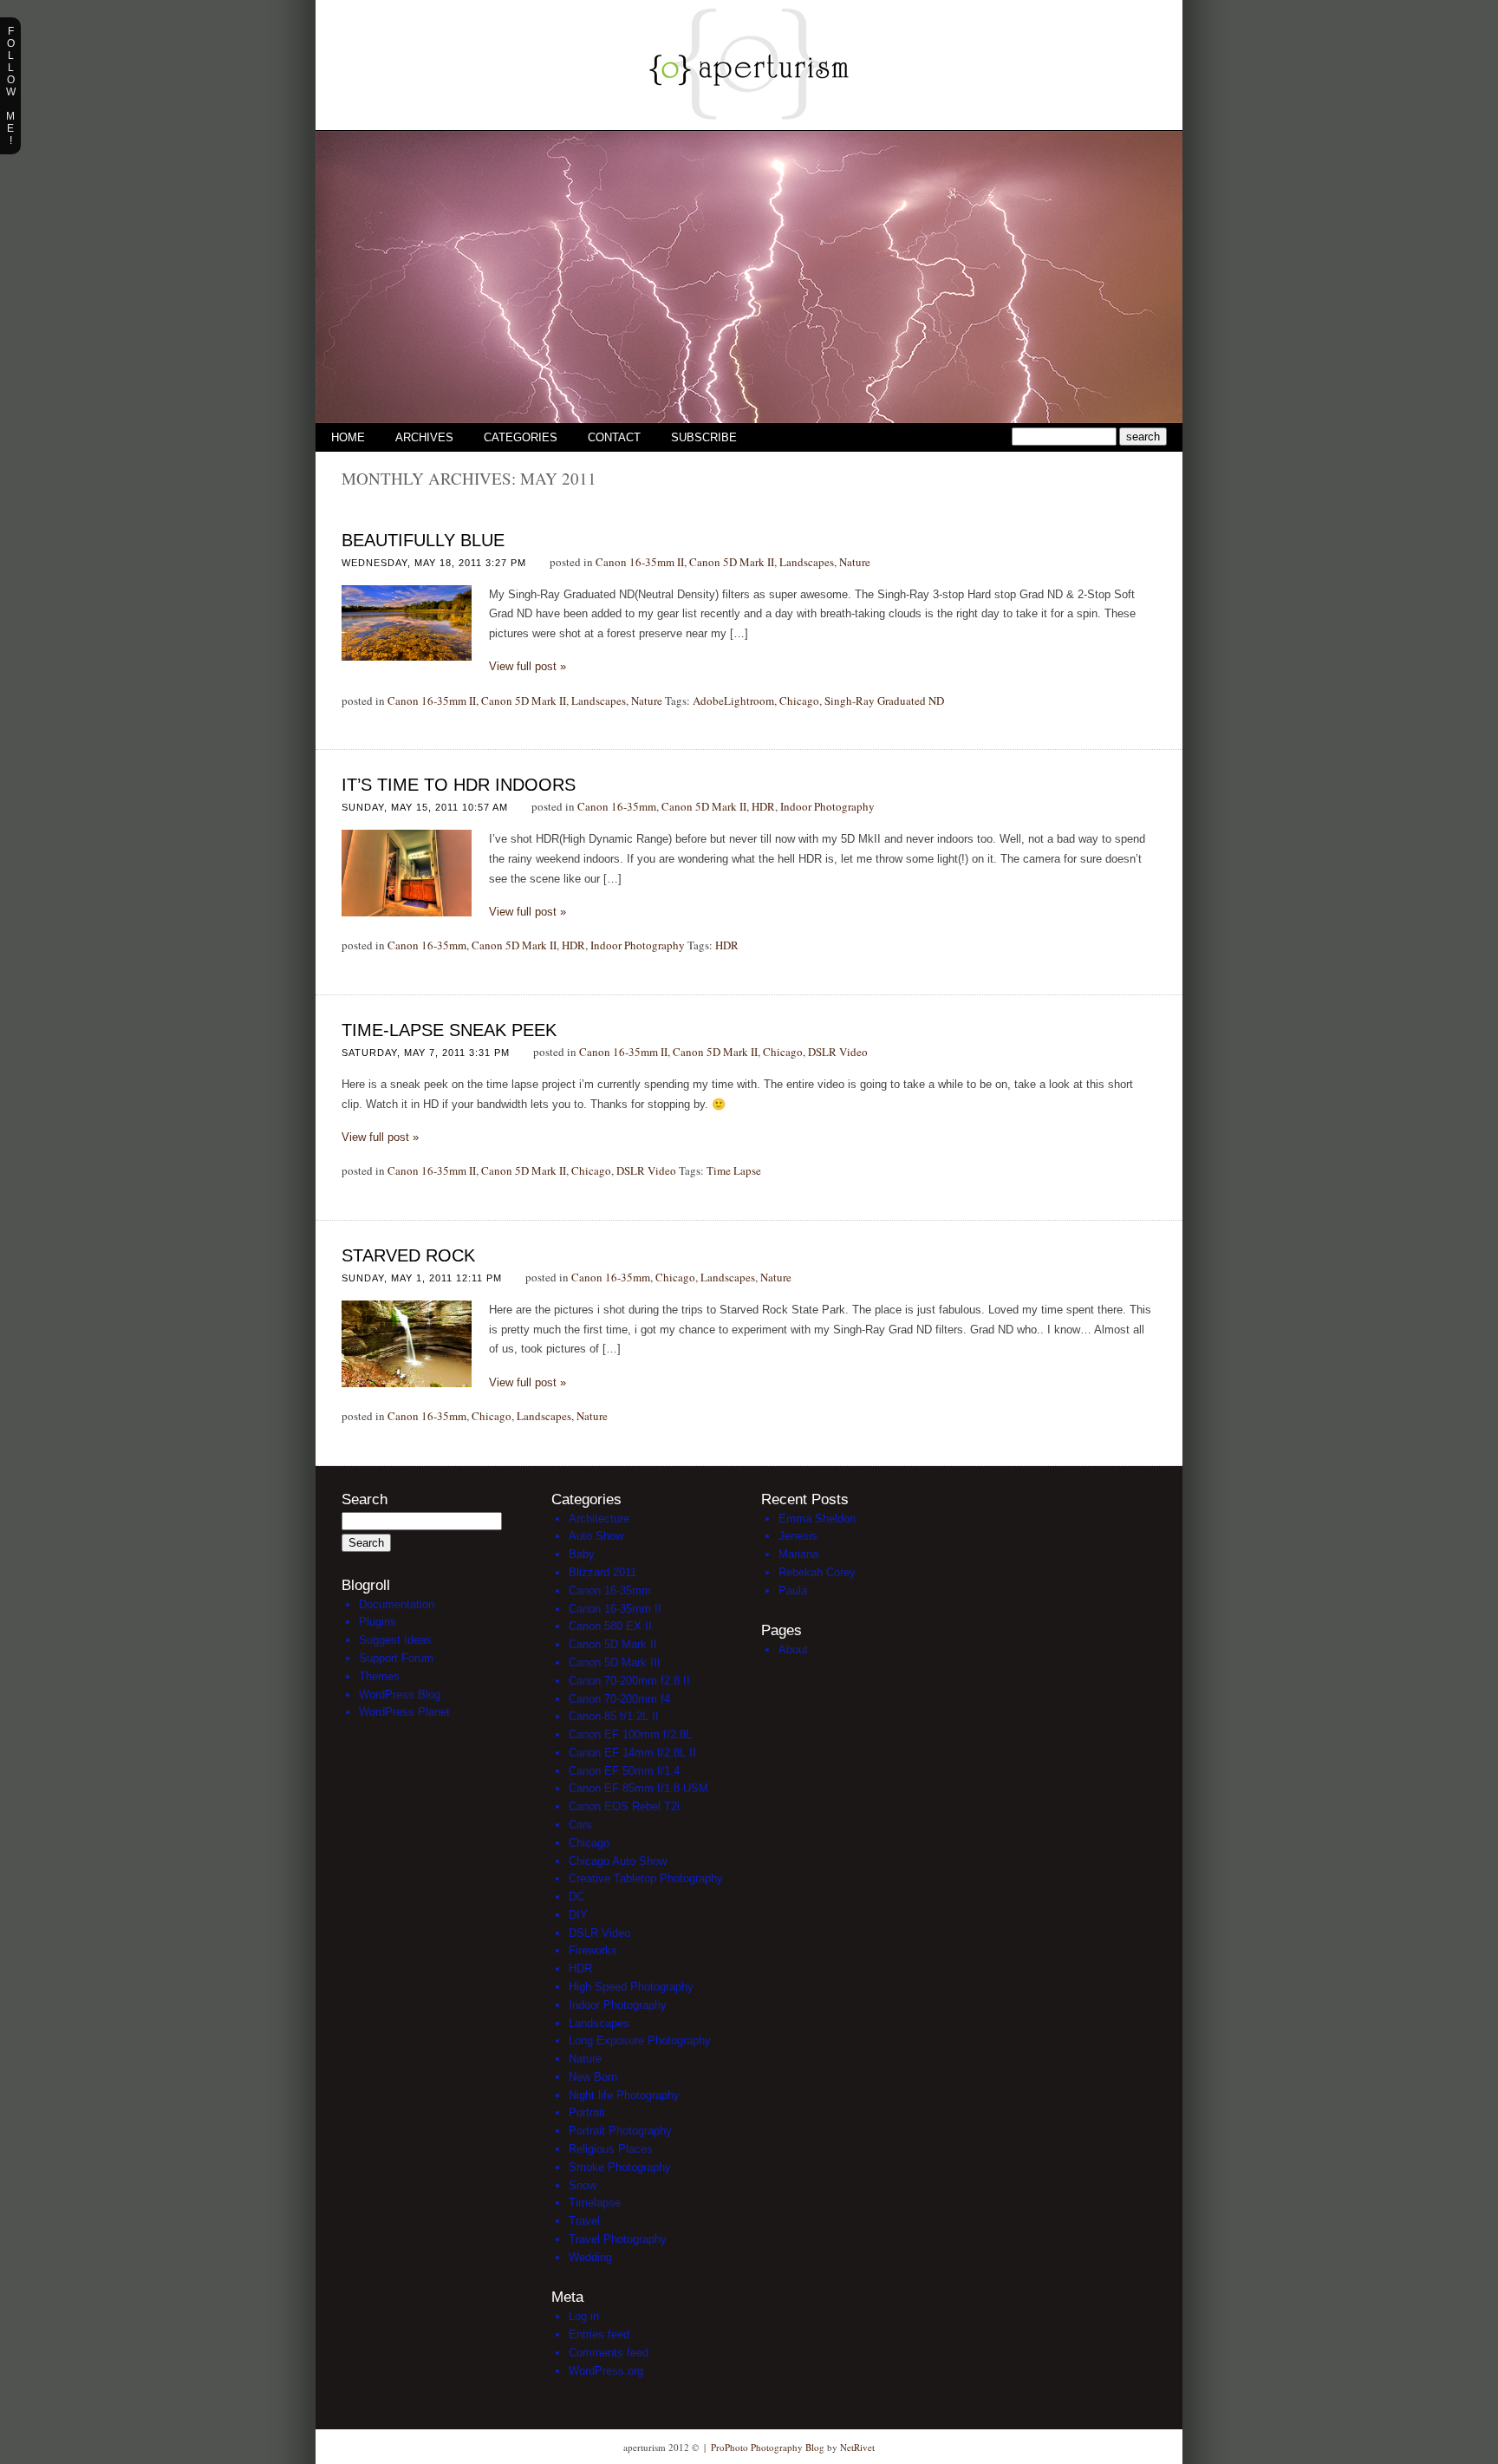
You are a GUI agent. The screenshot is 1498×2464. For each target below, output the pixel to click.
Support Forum (396, 1658)
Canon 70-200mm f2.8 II (629, 1681)
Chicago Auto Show (618, 1861)
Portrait (587, 2112)
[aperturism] (749, 126)
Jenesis (798, 1536)
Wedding (590, 2257)
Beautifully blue (423, 540)
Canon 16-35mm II (640, 562)
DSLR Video (838, 1052)
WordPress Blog (400, 1695)
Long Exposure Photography (640, 2040)
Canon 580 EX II (610, 1626)
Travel (584, 2221)
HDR (763, 806)
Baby (582, 1554)
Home (348, 437)
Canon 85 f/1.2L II (614, 1716)
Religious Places (611, 2149)
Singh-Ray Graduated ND (884, 701)
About (793, 1649)
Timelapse (595, 2203)
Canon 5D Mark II (732, 562)
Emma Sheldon (817, 1519)
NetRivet (857, 2447)
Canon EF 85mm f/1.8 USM (638, 1788)
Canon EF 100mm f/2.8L (630, 1734)
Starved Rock (408, 1255)
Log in (584, 2316)
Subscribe (704, 437)
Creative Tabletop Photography (646, 1878)
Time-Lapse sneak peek (449, 1030)
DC (576, 1897)
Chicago (799, 701)
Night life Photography (624, 2095)
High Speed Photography (631, 1987)
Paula (793, 1591)
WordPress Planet (404, 1712)
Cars (580, 1825)
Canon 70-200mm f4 (619, 1699)
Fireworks (593, 1950)
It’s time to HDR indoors (459, 785)
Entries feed (599, 2334)
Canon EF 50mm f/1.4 (624, 1771)
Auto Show (596, 1536)
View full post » (528, 666)
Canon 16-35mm (617, 806)
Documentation (397, 1604)
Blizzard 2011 (602, 1572)
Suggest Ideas (395, 1640)
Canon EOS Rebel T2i (624, 1806)
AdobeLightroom (733, 701)
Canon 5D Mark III (615, 1662)
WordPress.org (606, 2371)
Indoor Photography (827, 806)
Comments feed (609, 2353)
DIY (578, 1915)
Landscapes (807, 562)
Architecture (599, 1519)
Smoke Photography (620, 2167)
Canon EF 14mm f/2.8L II (632, 1753)
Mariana (798, 1554)
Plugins (378, 1622)
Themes (379, 1676)
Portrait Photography (620, 2131)
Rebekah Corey (817, 1572)
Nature (855, 562)
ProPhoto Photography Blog (768, 2447)
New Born (593, 2077)
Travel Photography (618, 2239)
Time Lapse (734, 1170)
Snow (583, 2185)
